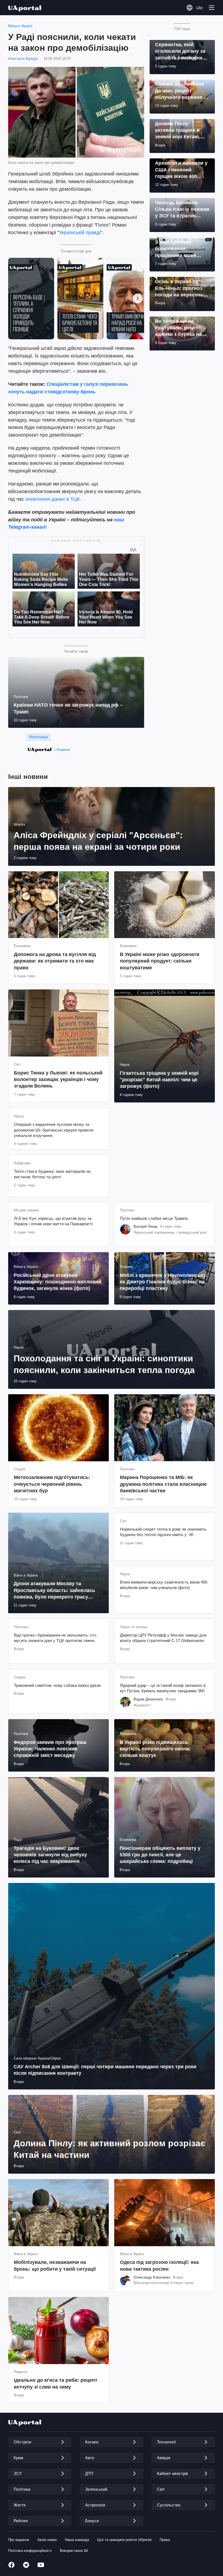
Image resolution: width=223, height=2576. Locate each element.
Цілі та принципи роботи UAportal (124, 2540)
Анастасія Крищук (23, 59)
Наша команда (77, 2540)
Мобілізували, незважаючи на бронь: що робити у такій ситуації (55, 2265)
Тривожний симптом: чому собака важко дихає (58, 1685)
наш (119, 520)
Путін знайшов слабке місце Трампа (154, 1218)
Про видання (19, 2540)
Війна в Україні (20, 26)
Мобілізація (38, 737)
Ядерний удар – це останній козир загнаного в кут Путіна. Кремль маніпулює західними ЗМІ (163, 1688)
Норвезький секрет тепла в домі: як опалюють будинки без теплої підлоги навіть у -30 (163, 1532)
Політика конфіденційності (30, 2551)
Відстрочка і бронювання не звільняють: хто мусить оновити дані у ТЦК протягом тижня (55, 1638)
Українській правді (80, 233)
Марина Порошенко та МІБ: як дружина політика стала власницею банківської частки (163, 1484)
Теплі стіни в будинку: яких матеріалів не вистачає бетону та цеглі (52, 1174)
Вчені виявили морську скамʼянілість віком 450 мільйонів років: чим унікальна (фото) (164, 1585)
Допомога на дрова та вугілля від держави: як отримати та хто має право (55, 961)
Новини (63, 750)
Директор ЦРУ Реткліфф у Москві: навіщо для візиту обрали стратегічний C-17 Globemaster (163, 1638)
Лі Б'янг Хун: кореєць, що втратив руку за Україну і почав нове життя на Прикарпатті (53, 1221)
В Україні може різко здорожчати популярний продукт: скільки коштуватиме (160, 961)
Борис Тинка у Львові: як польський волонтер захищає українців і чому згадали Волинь (58, 1079)
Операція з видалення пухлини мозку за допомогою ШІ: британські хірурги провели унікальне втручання (54, 1130)
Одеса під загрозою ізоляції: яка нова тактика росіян (159, 2265)
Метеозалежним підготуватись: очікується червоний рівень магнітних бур (52, 1484)
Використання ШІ (74, 2551)
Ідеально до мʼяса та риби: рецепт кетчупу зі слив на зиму (56, 2383)
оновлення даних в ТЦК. (53, 499)
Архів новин (47, 2540)
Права (165, 2540)
